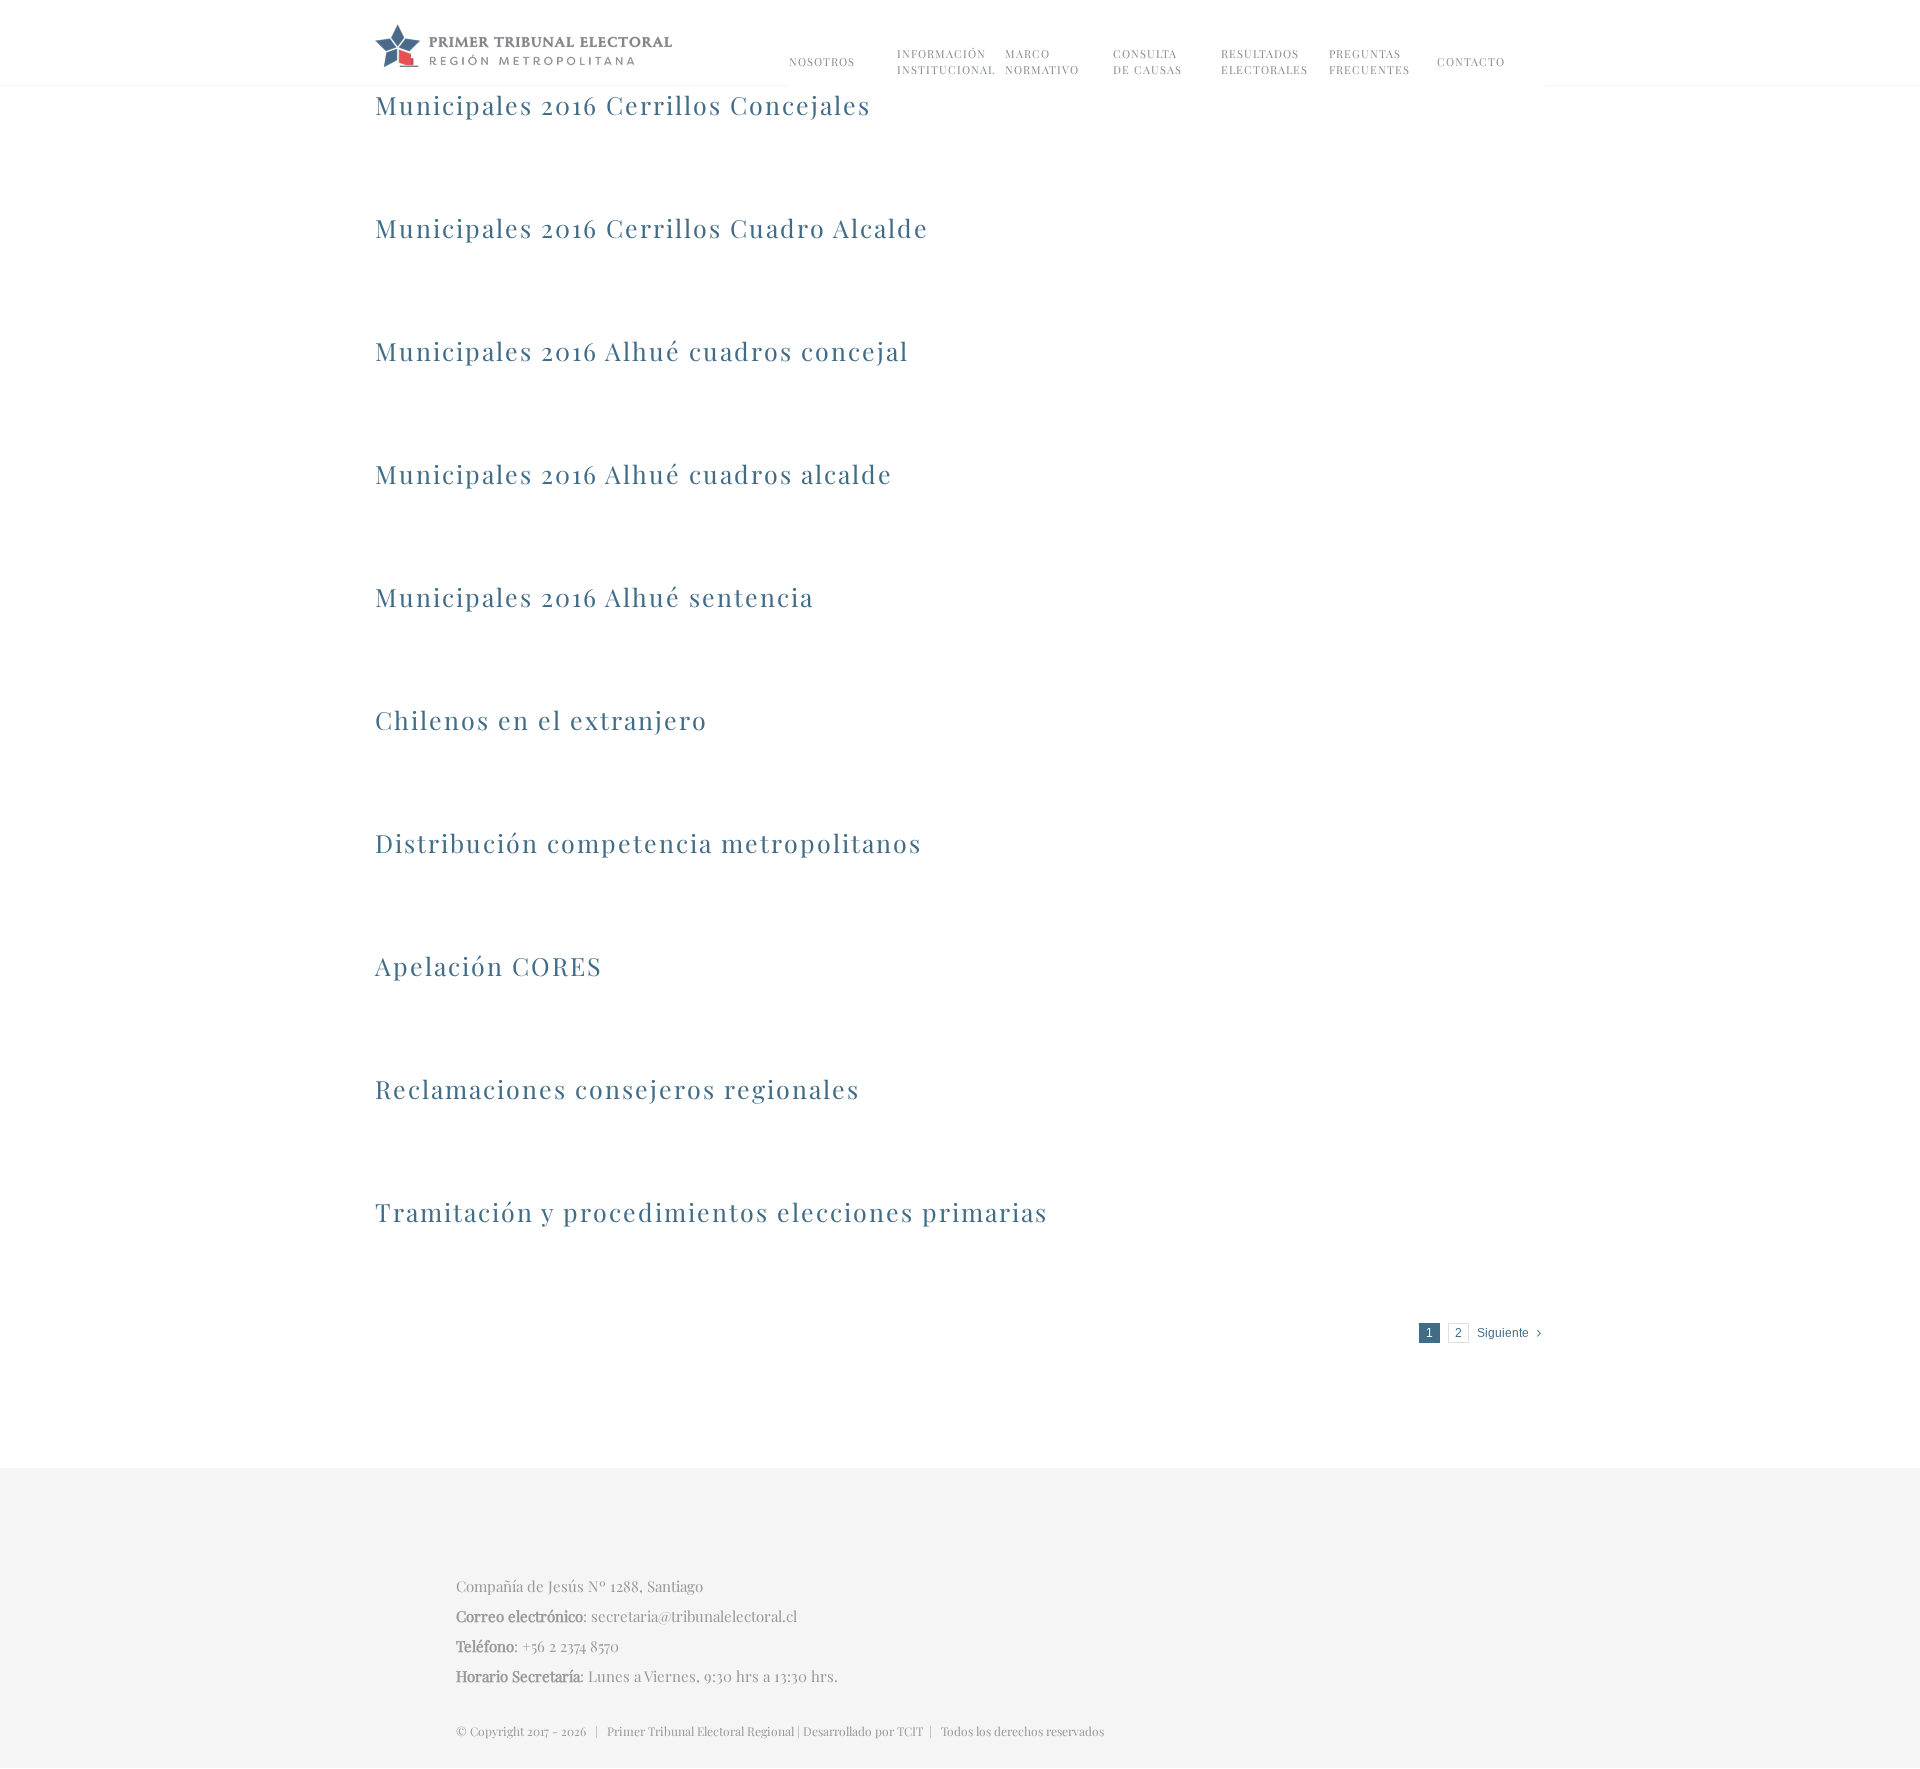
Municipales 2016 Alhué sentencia (594, 596)
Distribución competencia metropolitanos (648, 842)
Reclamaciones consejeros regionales (617, 1088)
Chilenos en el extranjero (541, 719)
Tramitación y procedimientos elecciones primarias (711, 1211)
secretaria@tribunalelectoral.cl (694, 1616)
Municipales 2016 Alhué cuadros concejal (642, 350)
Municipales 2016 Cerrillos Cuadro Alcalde (652, 227)
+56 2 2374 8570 (570, 1646)
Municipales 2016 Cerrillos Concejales (623, 104)
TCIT (910, 1731)
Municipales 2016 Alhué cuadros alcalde (634, 473)
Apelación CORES (489, 965)
